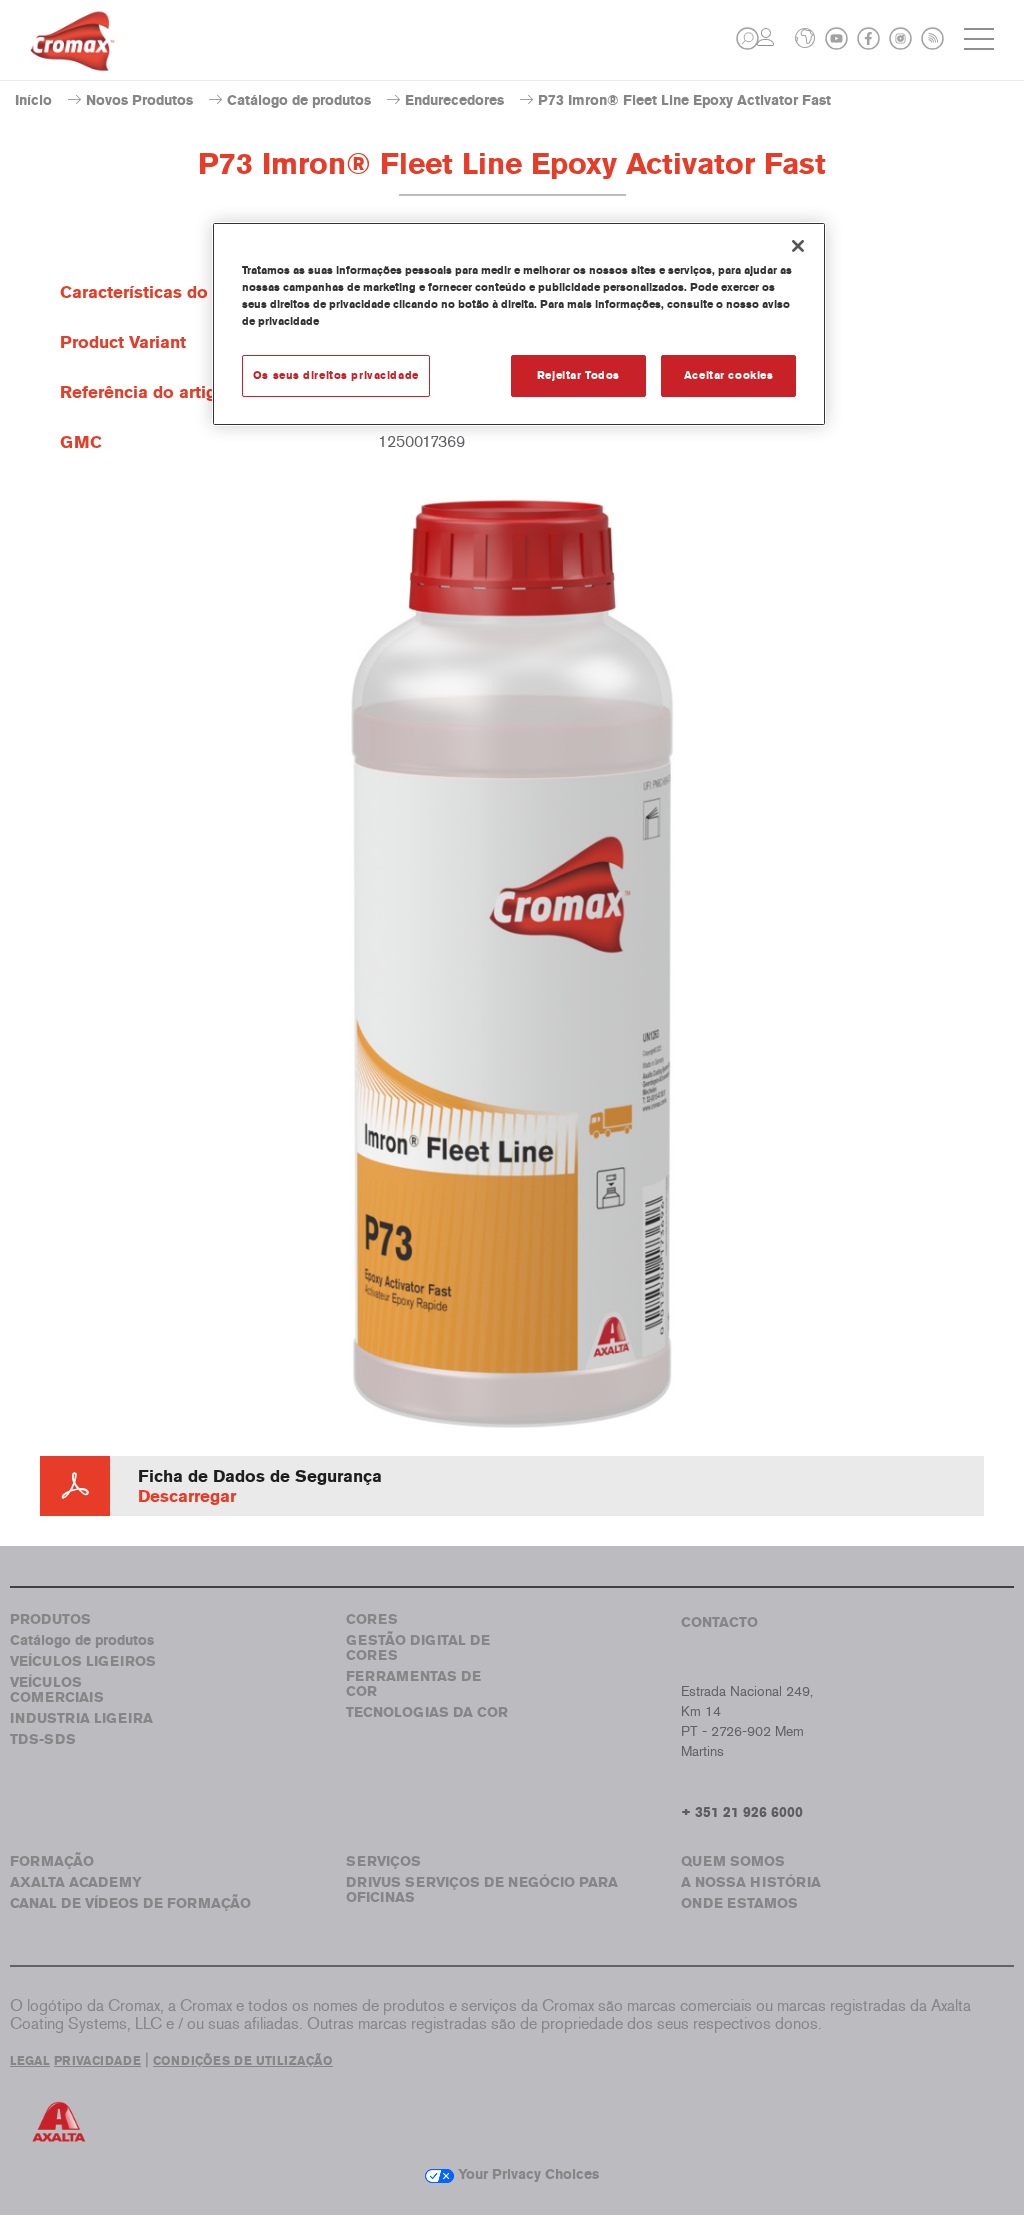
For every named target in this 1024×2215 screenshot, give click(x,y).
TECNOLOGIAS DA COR (427, 1712)
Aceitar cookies (729, 375)
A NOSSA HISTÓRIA (751, 1882)
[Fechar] (798, 246)
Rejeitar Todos (578, 375)
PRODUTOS (50, 1619)
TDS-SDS (43, 1739)
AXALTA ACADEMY (76, 1882)
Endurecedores (454, 100)
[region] (519, 324)
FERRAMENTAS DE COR (413, 1684)
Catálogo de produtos (299, 100)
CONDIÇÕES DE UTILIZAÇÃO (243, 2061)
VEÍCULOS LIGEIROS (83, 1661)
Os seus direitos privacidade (336, 375)
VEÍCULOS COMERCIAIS (57, 1690)
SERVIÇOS (383, 1861)
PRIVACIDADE (97, 2061)
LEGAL (30, 2061)
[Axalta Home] (72, 56)
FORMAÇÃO (52, 1861)
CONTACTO (719, 1622)
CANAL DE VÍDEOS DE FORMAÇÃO (130, 1903)
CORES (372, 1619)
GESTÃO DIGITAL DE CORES (418, 1648)
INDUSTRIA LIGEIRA (81, 1718)
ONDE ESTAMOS (739, 1903)
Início (33, 100)
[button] (747, 38)
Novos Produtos (139, 100)
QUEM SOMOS (733, 1861)
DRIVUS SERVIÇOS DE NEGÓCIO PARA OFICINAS (482, 1890)
